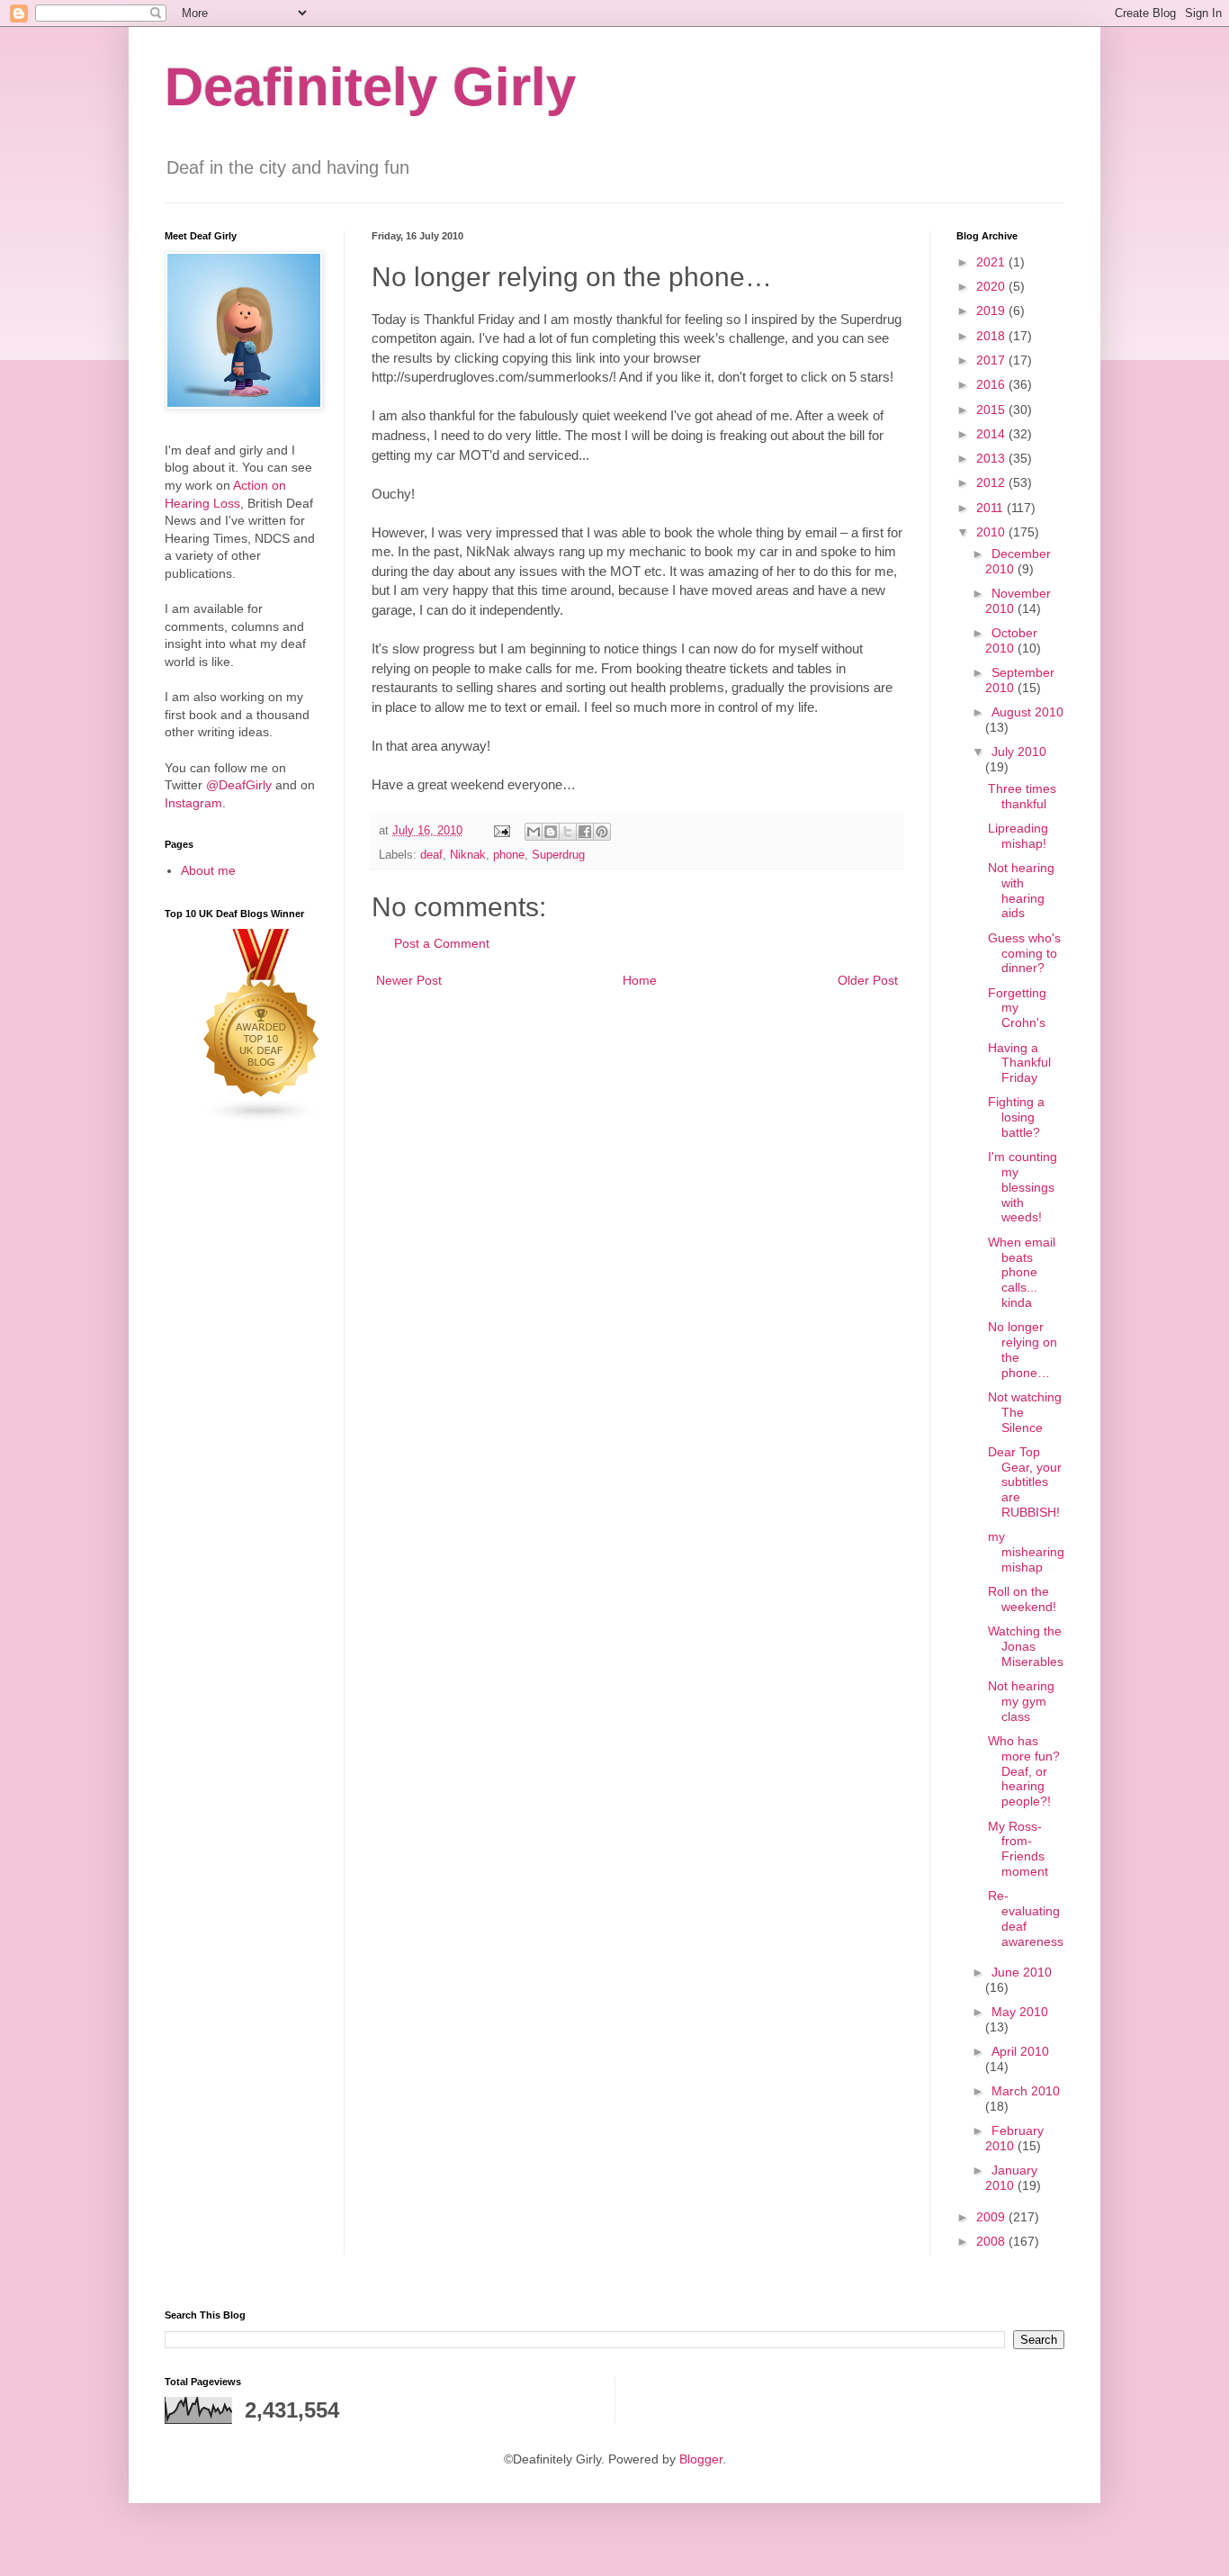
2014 (992, 434)
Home (640, 980)
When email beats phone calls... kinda (1022, 1272)
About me (208, 870)
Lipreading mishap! (1018, 836)
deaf (431, 855)
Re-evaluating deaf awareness (1026, 1918)
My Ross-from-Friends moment (1018, 1849)
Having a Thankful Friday (1019, 1063)
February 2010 (1014, 2138)
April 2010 (1020, 2051)
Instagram (193, 803)
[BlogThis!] (551, 832)
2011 (991, 508)
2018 (992, 336)
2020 (992, 286)
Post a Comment (442, 943)
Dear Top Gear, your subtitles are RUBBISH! (1025, 1482)
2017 (992, 360)
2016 (992, 384)
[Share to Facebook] (585, 832)
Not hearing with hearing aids (1021, 890)
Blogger (701, 2459)
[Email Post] (501, 831)
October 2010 (1011, 640)
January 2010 (1011, 2178)
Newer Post (409, 980)
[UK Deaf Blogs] (262, 1119)
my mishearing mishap (1026, 1552)
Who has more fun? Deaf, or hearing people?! (1024, 1771)
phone (509, 855)
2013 (992, 458)
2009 (992, 2217)
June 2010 (1022, 1972)
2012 (992, 482)
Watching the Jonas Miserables (1026, 1646)
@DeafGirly (239, 785)
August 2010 (1027, 712)
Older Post (868, 980)
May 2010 (1020, 2012)
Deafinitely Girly (370, 87)
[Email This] (534, 832)
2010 (992, 532)
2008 (992, 2241)
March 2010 (1026, 2091)
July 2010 (1019, 752)
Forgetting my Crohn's (1017, 1008)
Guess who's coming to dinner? (1024, 953)
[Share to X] (568, 832)
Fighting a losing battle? (1016, 1117)
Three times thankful (1022, 796)
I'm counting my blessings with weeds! (1023, 1187)
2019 (992, 311)
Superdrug (558, 855)
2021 (992, 262)
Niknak (468, 855)
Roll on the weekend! (1022, 1599)
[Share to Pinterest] (602, 832)
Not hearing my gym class (1021, 1701)
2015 (992, 410)
